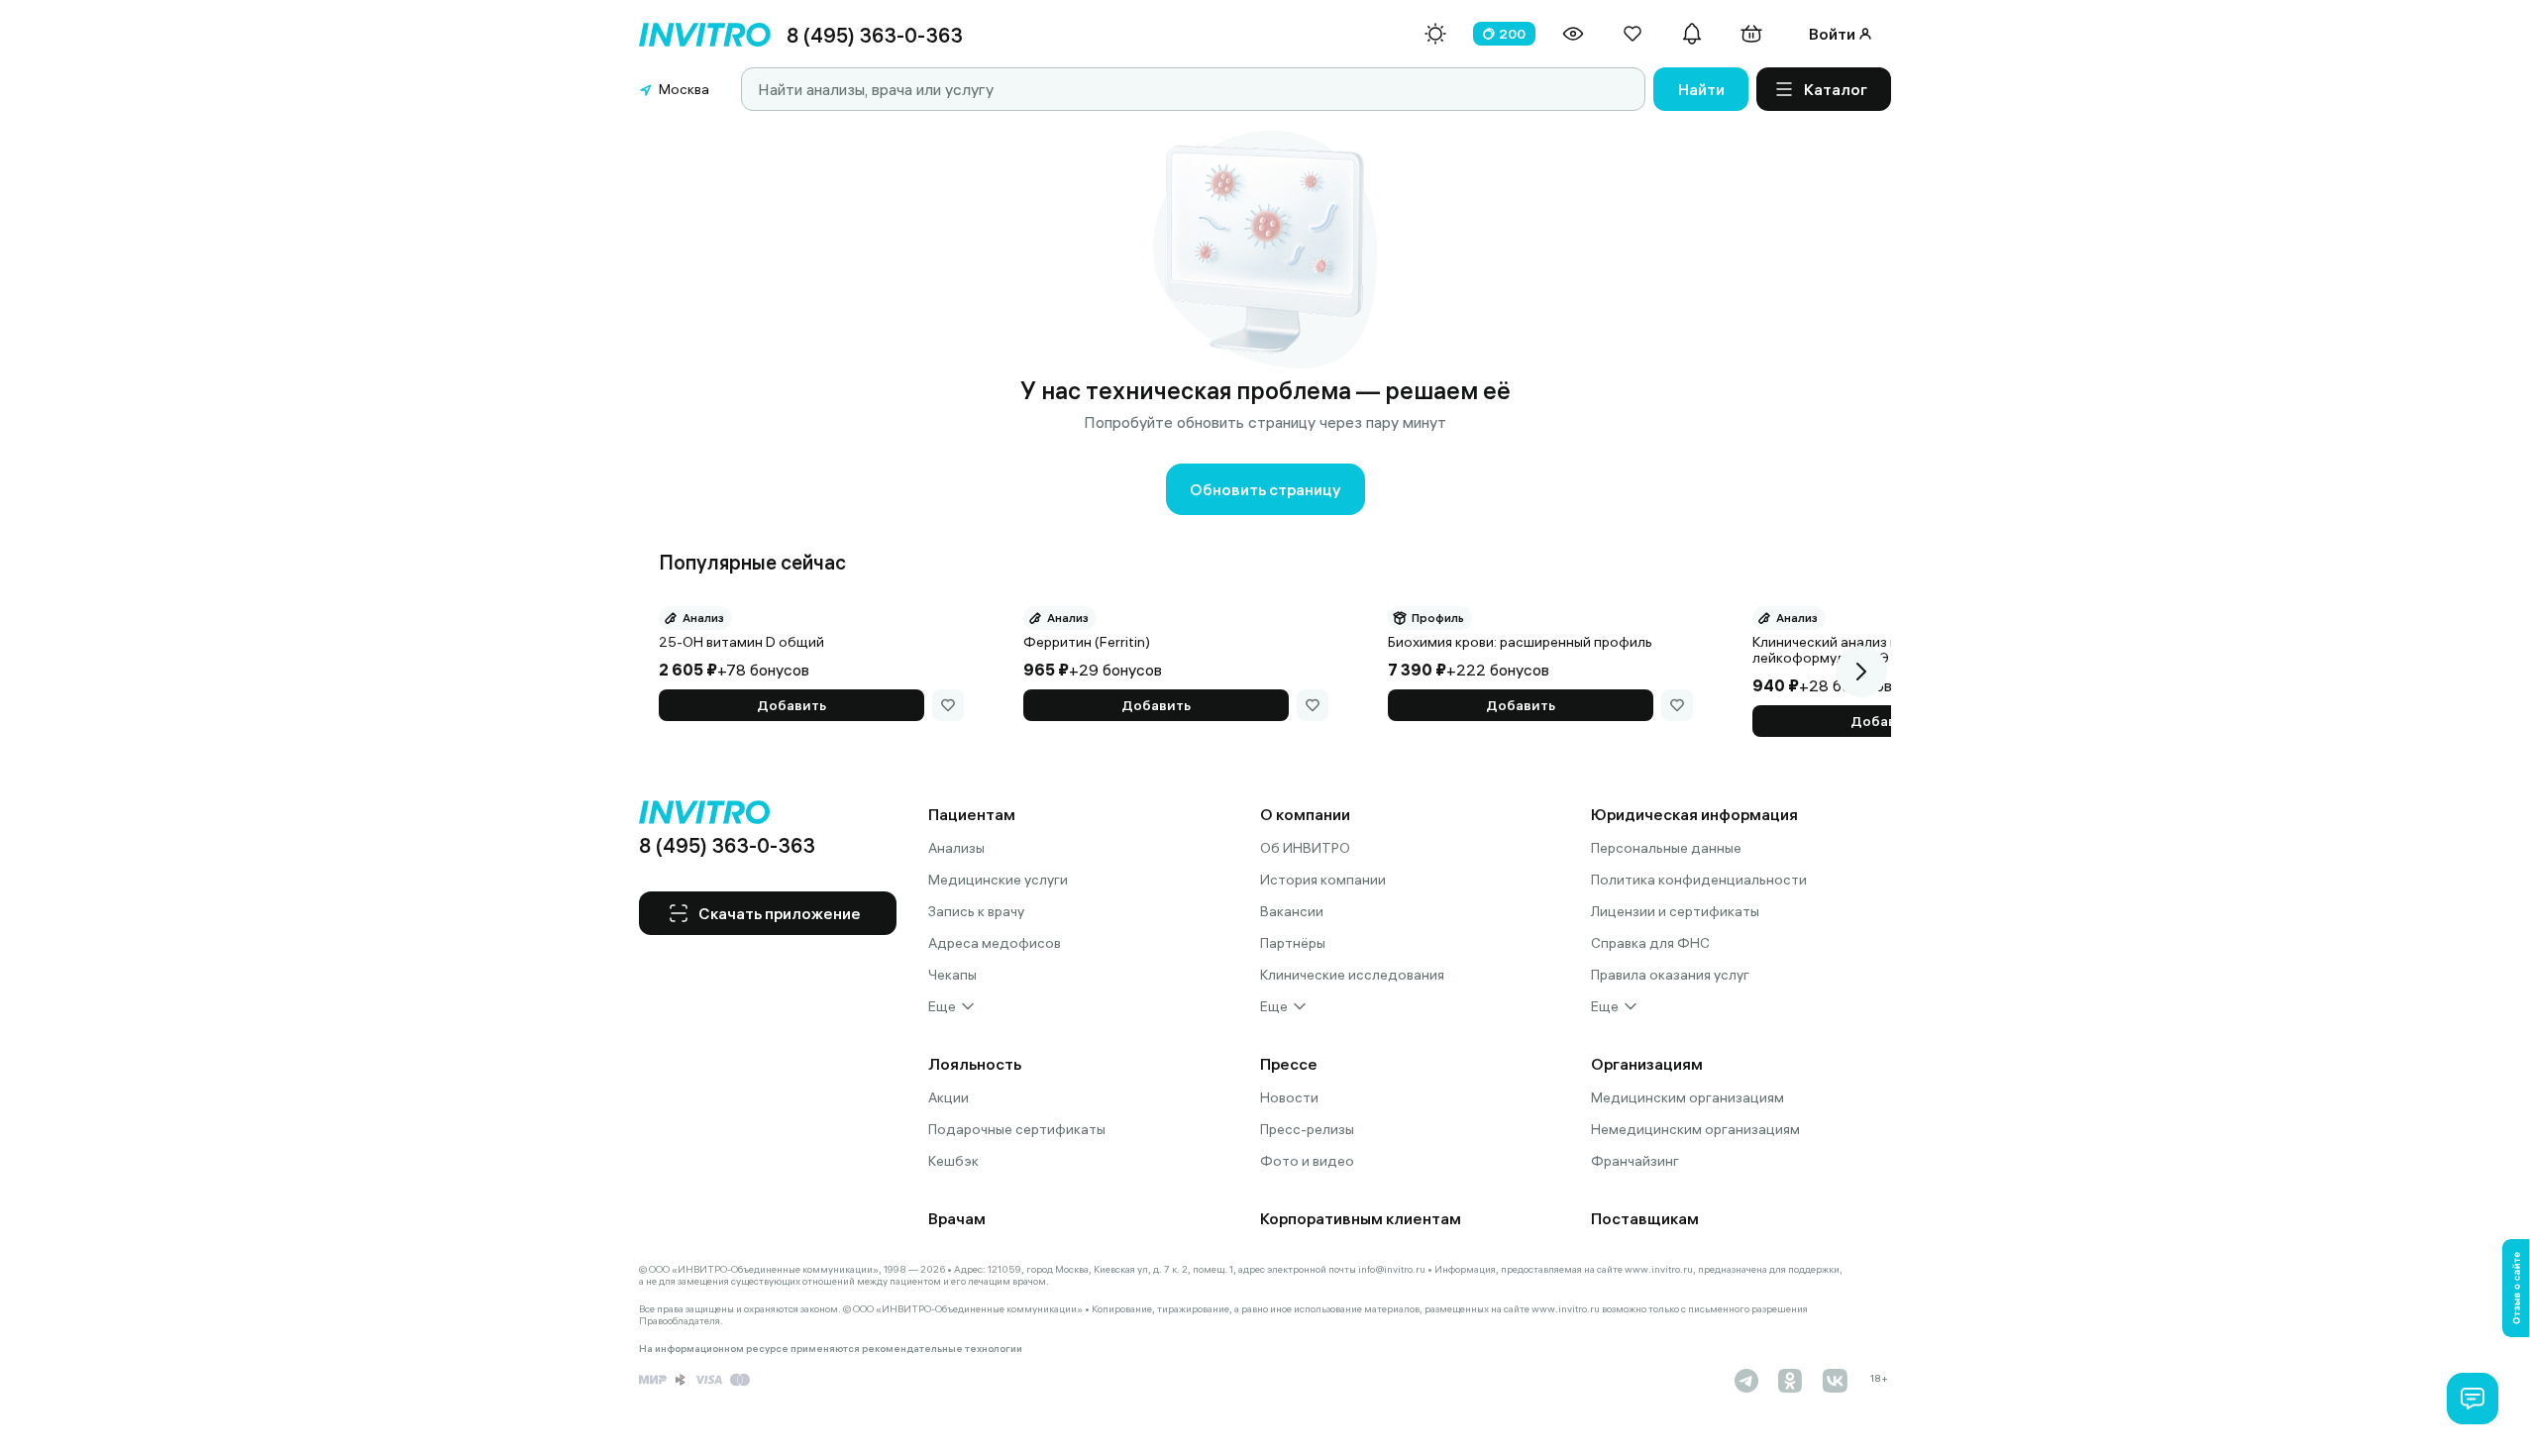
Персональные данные (1666, 848)
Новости (1289, 1097)
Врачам (957, 1218)
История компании (1323, 880)
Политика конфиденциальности (1699, 880)
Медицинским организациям (1687, 1097)
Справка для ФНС (1650, 943)
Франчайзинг (1635, 1161)
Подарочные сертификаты (1017, 1129)
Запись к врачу (976, 911)
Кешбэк (953, 1161)
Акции (949, 1097)
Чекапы (952, 975)
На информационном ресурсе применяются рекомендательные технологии (831, 1349)
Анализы (956, 848)
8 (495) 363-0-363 (875, 35)
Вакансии (1292, 911)
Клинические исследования (1352, 975)
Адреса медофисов (995, 943)
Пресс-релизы (1307, 1129)
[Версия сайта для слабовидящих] (1573, 34)
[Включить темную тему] (1435, 34)
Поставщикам (1645, 1218)
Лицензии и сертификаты (1675, 911)
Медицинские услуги (998, 880)
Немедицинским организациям (1695, 1129)
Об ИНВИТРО (1305, 848)
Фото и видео (1307, 1161)
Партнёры (1293, 943)
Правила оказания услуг (1670, 975)
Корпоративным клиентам (1361, 1218)
